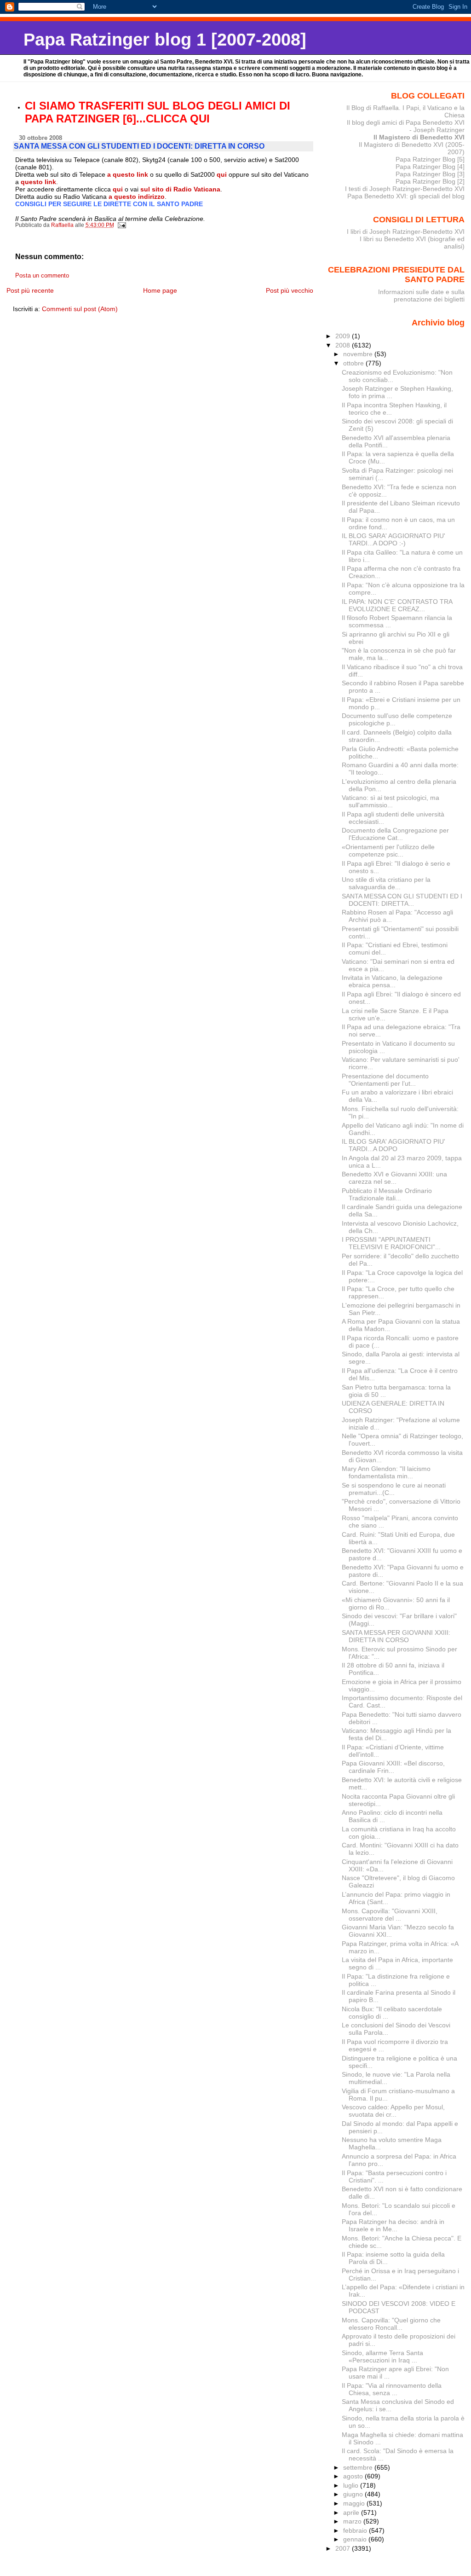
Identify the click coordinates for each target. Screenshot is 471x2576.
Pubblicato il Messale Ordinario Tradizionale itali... (387, 1194)
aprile (352, 2512)
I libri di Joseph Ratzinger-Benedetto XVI (406, 232)
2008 (344, 345)
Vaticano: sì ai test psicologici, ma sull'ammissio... (391, 801)
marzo (353, 2521)
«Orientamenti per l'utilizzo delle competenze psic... (388, 851)
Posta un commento (42, 276)
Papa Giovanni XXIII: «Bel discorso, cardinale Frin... (393, 1767)
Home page (160, 290)
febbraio (356, 2530)
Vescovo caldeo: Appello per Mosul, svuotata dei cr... (393, 2111)
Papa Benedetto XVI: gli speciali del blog (406, 196)
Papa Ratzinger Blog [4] (430, 167)
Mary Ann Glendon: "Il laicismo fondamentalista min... (386, 1472)
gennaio (356, 2539)
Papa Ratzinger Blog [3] (430, 174)
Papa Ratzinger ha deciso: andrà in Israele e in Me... (393, 2225)
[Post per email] (122, 225)
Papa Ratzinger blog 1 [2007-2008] (165, 39)
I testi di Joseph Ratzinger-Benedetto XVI (405, 189)
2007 (344, 2548)
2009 (344, 336)
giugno (354, 2494)
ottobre (354, 363)
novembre (359, 354)
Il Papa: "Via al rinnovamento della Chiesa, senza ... (392, 2389)
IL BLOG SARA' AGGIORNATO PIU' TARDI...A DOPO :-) (393, 539)
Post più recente (30, 290)
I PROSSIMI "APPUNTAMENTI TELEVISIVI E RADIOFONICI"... (391, 1243)
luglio (352, 2485)
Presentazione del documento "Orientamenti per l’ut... (385, 1080)
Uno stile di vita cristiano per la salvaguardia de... (386, 883)
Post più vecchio (290, 290)
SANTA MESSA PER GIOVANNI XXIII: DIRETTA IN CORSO (396, 1636)
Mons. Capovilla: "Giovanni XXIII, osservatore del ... (390, 1915)
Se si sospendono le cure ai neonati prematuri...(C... (394, 1489)
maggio (355, 2503)
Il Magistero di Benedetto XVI (419, 137)
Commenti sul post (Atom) (80, 309)
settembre (359, 2467)
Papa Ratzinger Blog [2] (430, 181)
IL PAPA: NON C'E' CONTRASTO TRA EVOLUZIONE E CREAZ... (397, 605)
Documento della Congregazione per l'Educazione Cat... (395, 834)
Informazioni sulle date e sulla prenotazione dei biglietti (421, 295)
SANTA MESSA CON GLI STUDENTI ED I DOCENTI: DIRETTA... (402, 900)
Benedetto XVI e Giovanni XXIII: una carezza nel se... (394, 1178)
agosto (354, 2476)
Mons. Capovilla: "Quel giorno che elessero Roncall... (391, 2324)
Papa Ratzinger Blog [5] (430, 159)
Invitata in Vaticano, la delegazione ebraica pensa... (392, 981)
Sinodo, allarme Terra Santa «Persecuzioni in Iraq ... (382, 2356)
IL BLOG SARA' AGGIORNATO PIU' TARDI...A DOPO (393, 1145)
